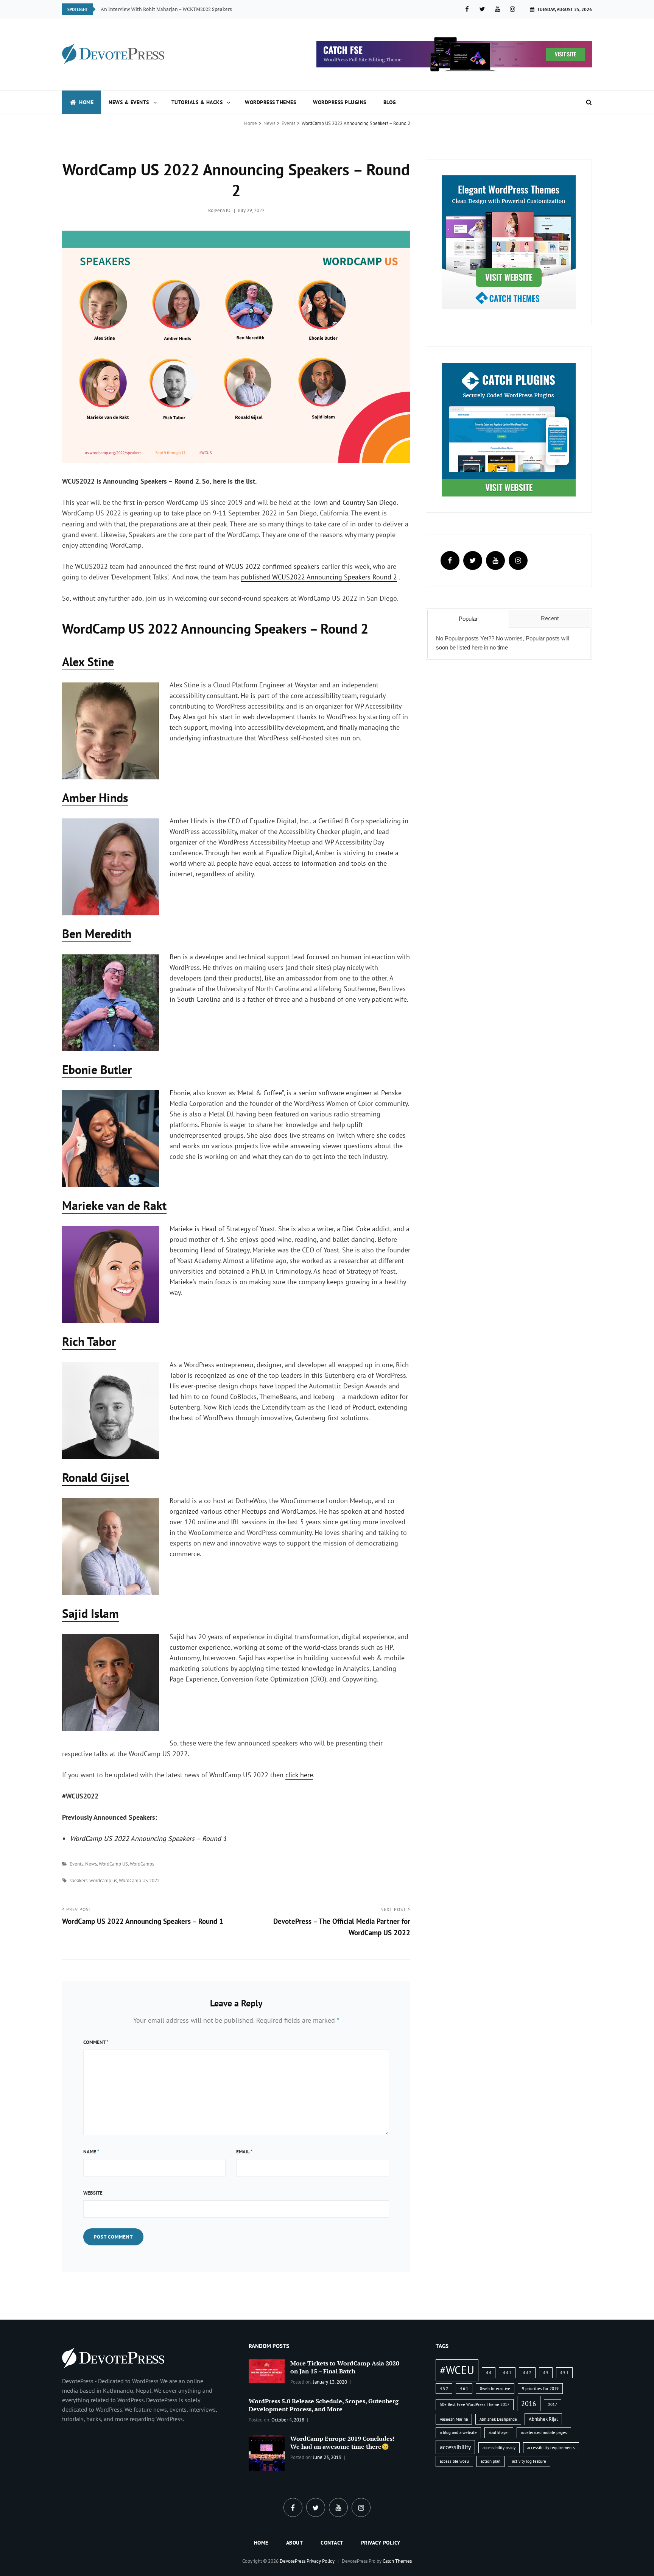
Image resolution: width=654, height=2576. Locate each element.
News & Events (129, 102)
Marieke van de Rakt (114, 1205)
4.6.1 (464, 2389)
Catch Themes (397, 2561)
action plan (490, 2461)
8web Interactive (495, 2389)
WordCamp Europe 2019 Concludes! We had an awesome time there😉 (343, 2443)
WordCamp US (113, 1864)
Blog (390, 102)
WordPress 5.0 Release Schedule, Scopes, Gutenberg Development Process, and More (324, 2405)
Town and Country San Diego (354, 502)
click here (299, 1775)
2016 (529, 2403)
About (295, 2543)
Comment (96, 2042)
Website (93, 2193)
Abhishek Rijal (543, 2419)
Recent (550, 618)
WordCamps (142, 1864)
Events (288, 123)
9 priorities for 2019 (540, 2389)
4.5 (546, 2373)
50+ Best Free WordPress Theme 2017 (475, 2404)
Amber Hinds (95, 798)
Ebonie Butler (97, 1069)
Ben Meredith (97, 934)
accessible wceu (454, 2461)
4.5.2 (444, 2389)
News (269, 123)
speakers (79, 1880)
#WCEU (457, 2370)
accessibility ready (499, 2448)
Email (244, 2152)
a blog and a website (458, 2432)
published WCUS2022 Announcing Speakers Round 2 (319, 577)
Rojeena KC (220, 210)
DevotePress (293, 2561)
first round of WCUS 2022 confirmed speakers (252, 566)
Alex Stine (88, 662)
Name (91, 2152)
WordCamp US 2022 (139, 1880)
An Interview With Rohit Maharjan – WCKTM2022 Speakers (166, 9)
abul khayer (499, 2432)
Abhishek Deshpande (498, 2419)
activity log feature (529, 2461)
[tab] (468, 619)
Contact (332, 2543)
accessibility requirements (551, 2448)
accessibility (455, 2447)
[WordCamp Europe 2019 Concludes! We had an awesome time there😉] (267, 2452)
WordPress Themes (270, 102)
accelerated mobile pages (544, 2432)
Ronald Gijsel (96, 1477)
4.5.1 (564, 2373)
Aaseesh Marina (454, 2419)
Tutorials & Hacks (197, 102)
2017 (553, 2404)
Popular (468, 619)
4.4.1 (507, 2373)
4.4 (489, 2373)
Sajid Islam (90, 1613)
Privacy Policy (381, 2543)
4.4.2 (527, 2373)
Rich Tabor (89, 1341)
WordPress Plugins (340, 102)
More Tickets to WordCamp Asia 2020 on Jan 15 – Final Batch (345, 2367)
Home (86, 102)
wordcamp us (103, 1880)
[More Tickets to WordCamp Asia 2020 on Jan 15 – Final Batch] (267, 2371)
